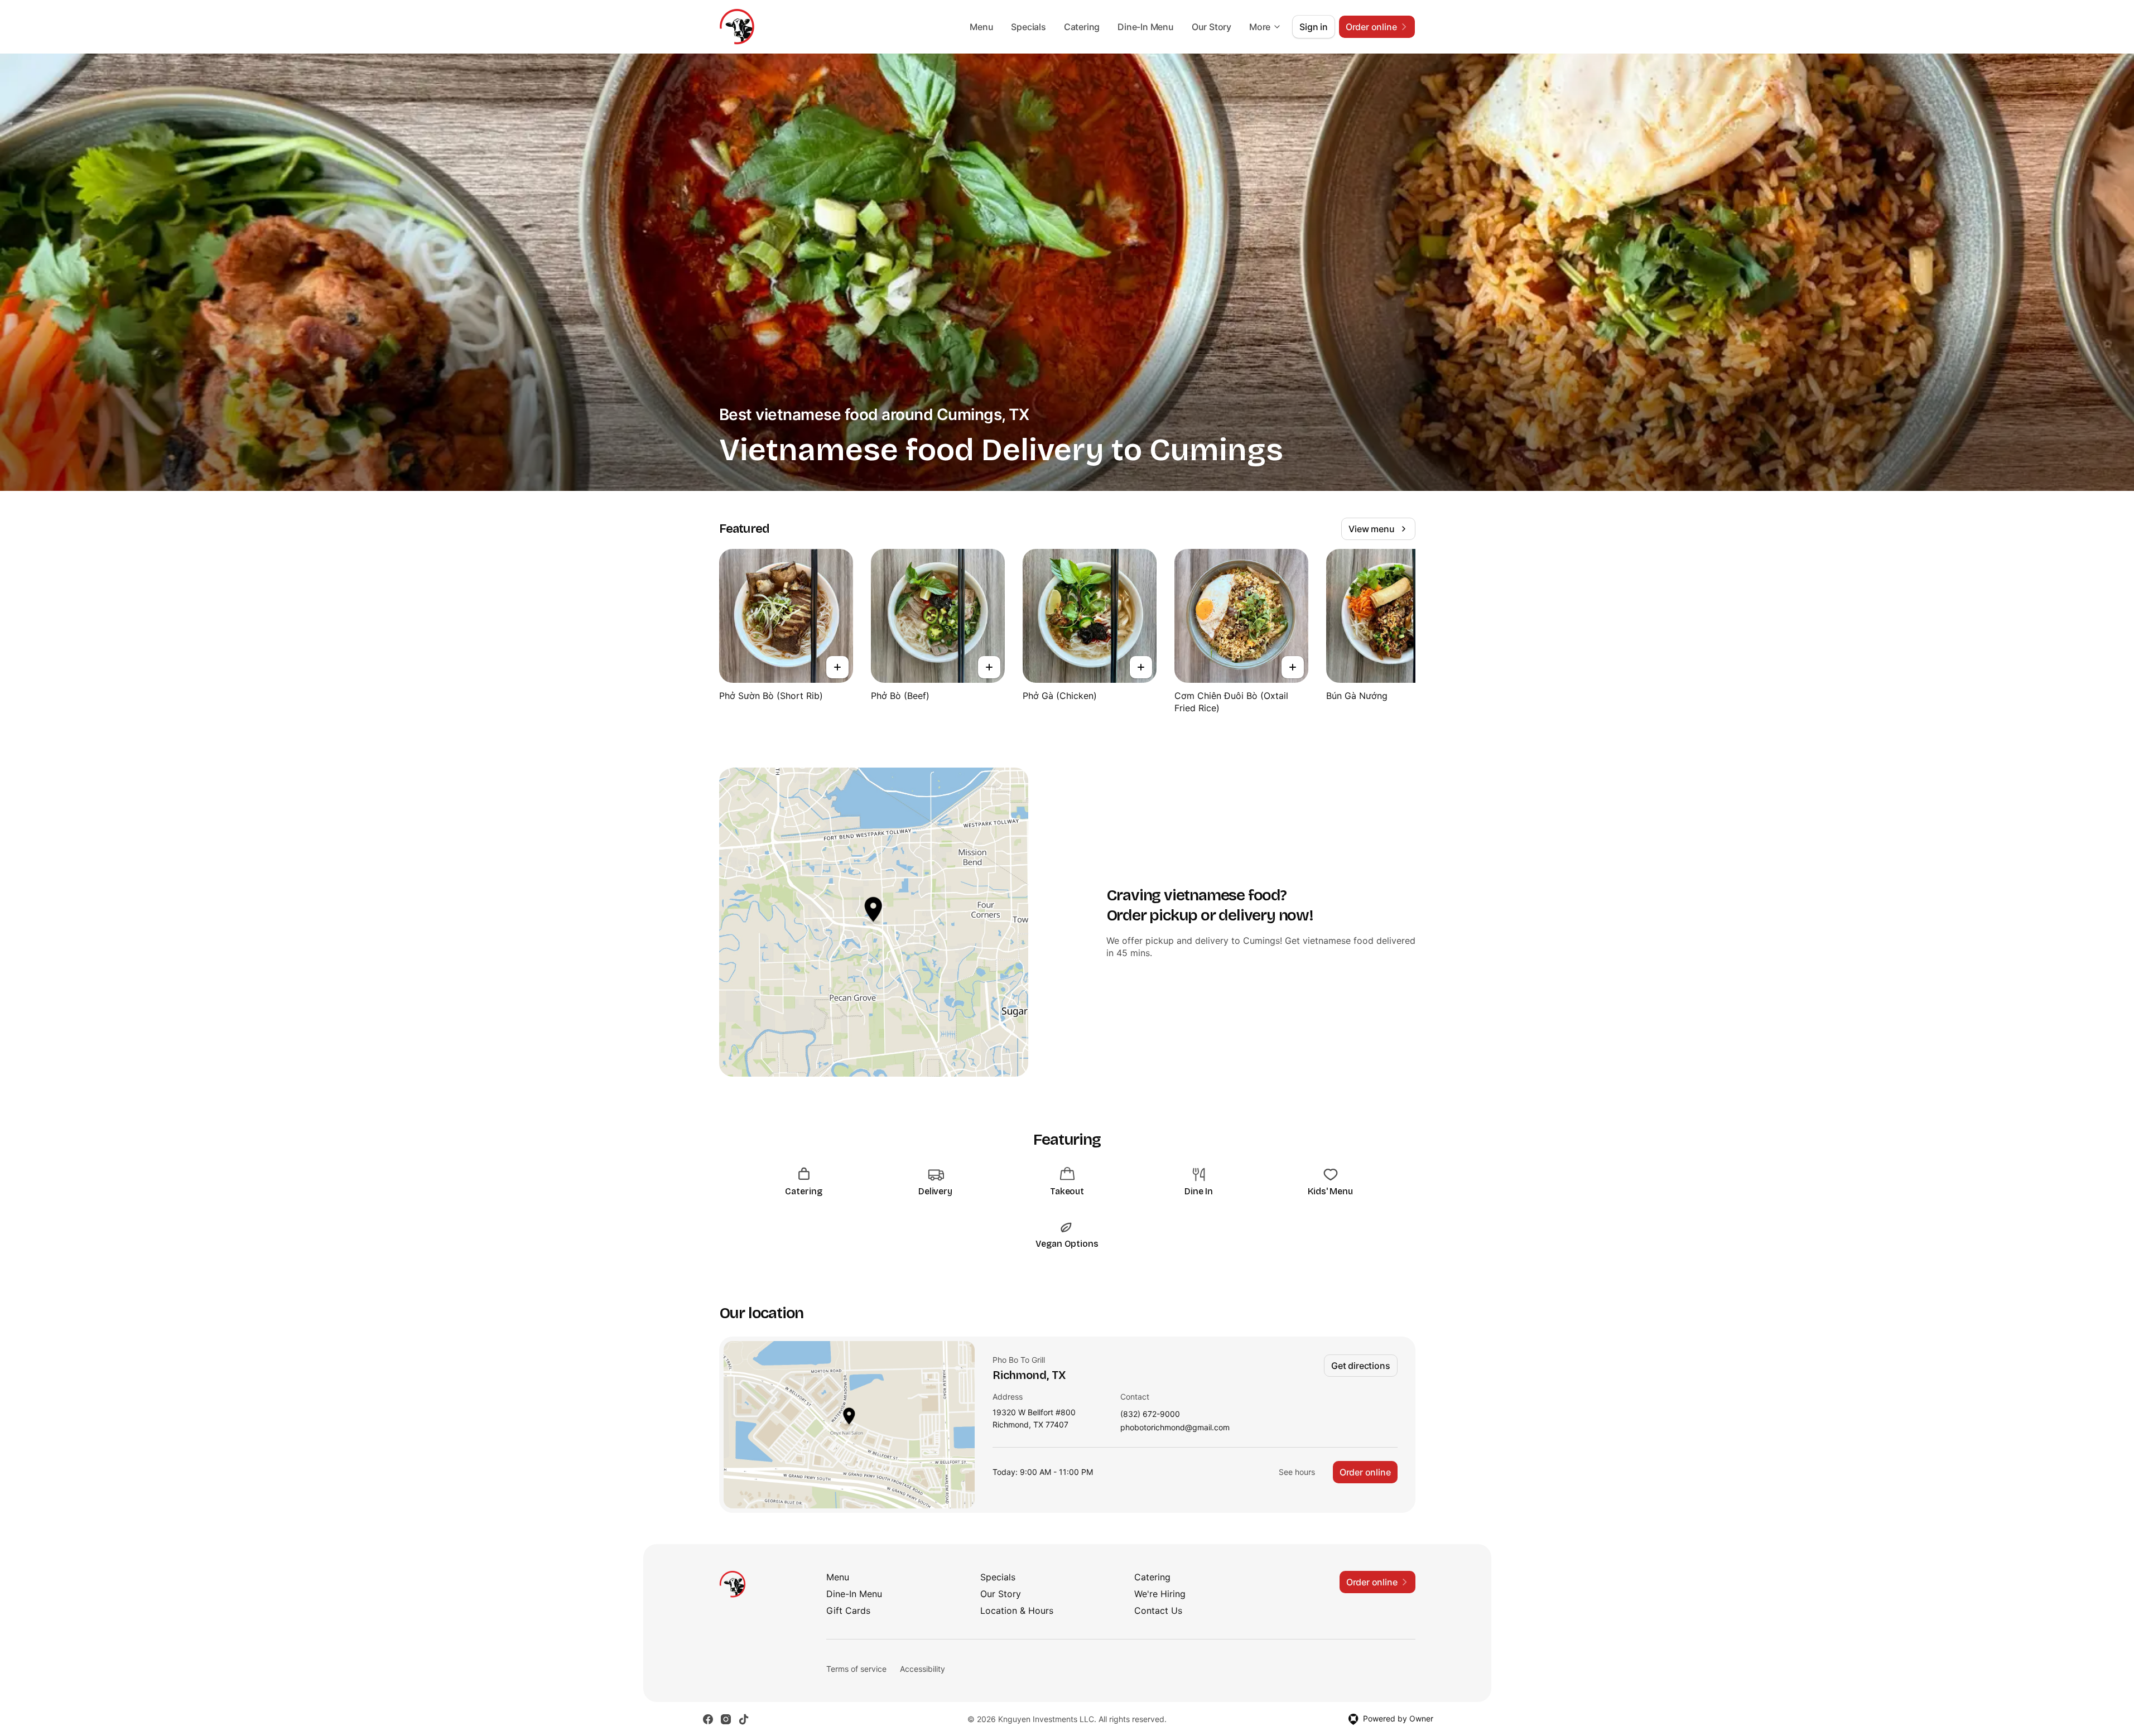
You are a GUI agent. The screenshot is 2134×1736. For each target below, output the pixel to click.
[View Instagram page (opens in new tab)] (726, 1719)
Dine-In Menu (1146, 27)
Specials (1028, 27)
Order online (1365, 1472)
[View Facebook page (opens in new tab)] (708, 1719)
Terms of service (856, 1669)
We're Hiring (1160, 1594)
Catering (1082, 27)
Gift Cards (848, 1610)
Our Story (1211, 27)
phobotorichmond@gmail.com (1175, 1428)
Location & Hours (1017, 1610)
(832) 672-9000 (1150, 1414)
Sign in (1314, 27)
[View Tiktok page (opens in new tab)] (744, 1719)
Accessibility (923, 1669)
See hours (1297, 1472)
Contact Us (1158, 1610)
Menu (981, 27)
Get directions (1360, 1366)
